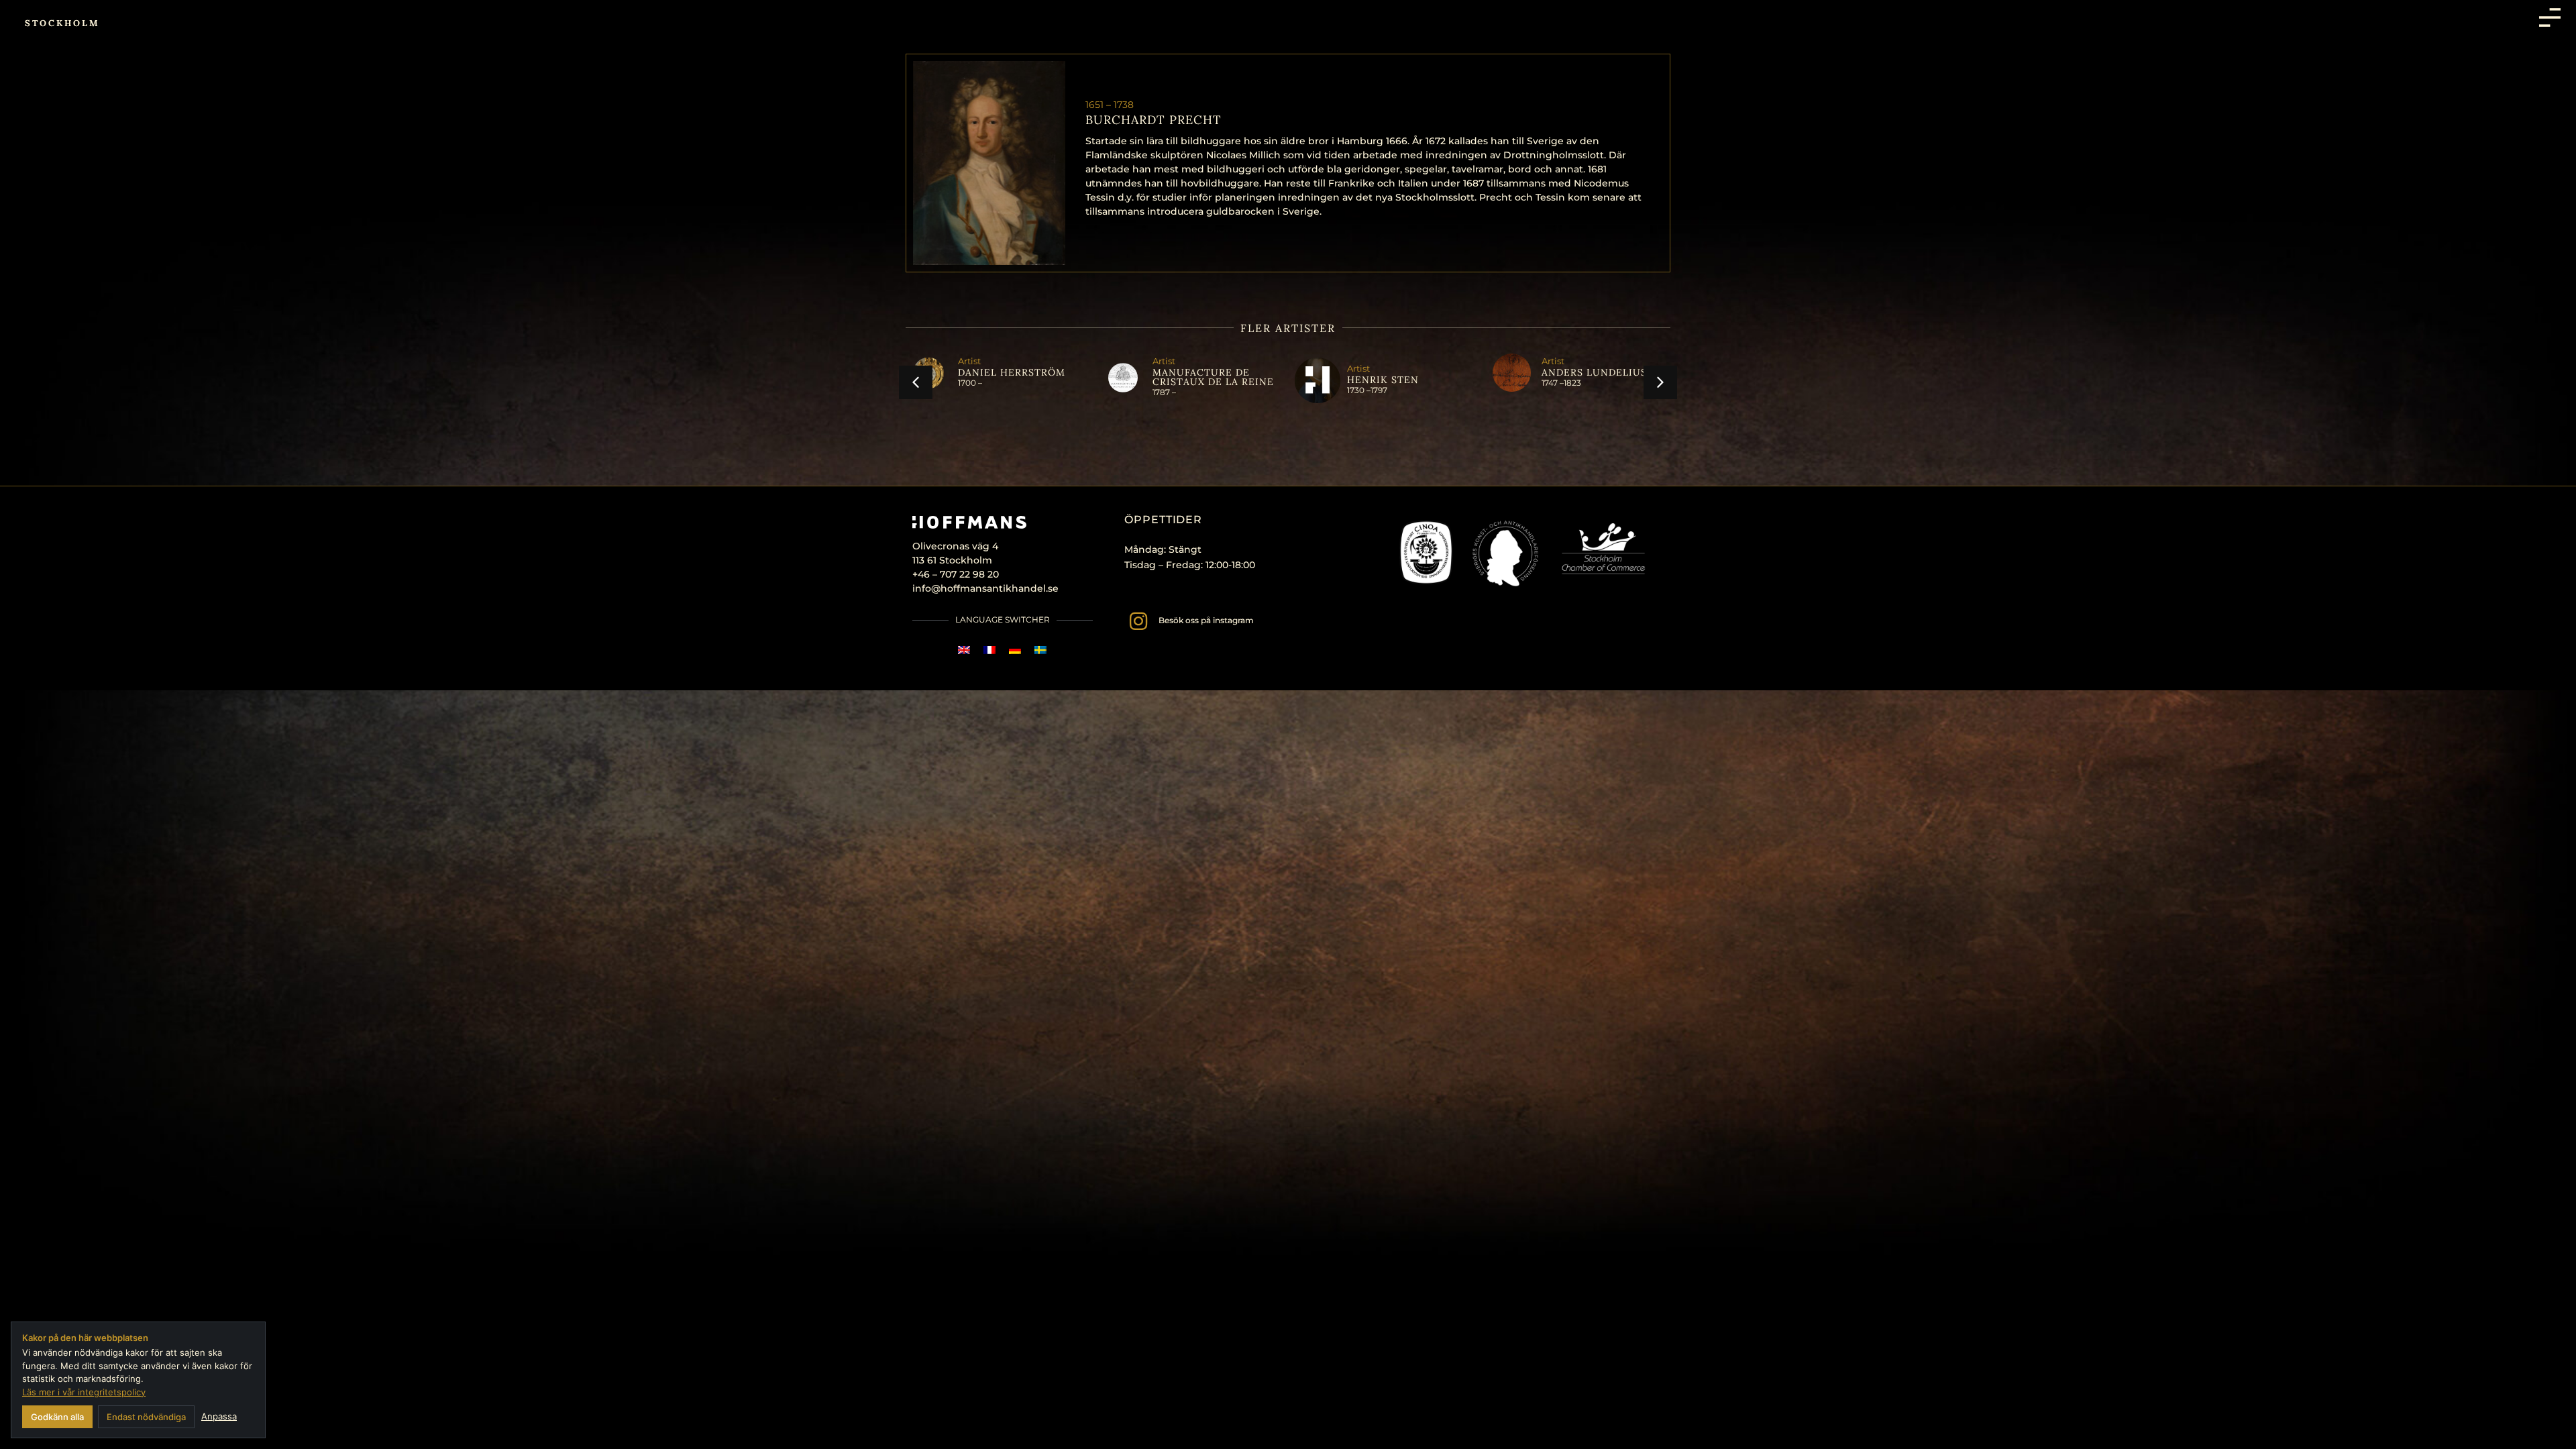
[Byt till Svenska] (1040, 649)
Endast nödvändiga (146, 1417)
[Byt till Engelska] (964, 649)
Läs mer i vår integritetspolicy (84, 1392)
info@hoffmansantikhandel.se (985, 588)
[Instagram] (1138, 621)
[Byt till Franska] (989, 649)
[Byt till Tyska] (1015, 649)
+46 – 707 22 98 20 (956, 574)
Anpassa (219, 1416)
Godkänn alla (57, 1417)
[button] (916, 382)
